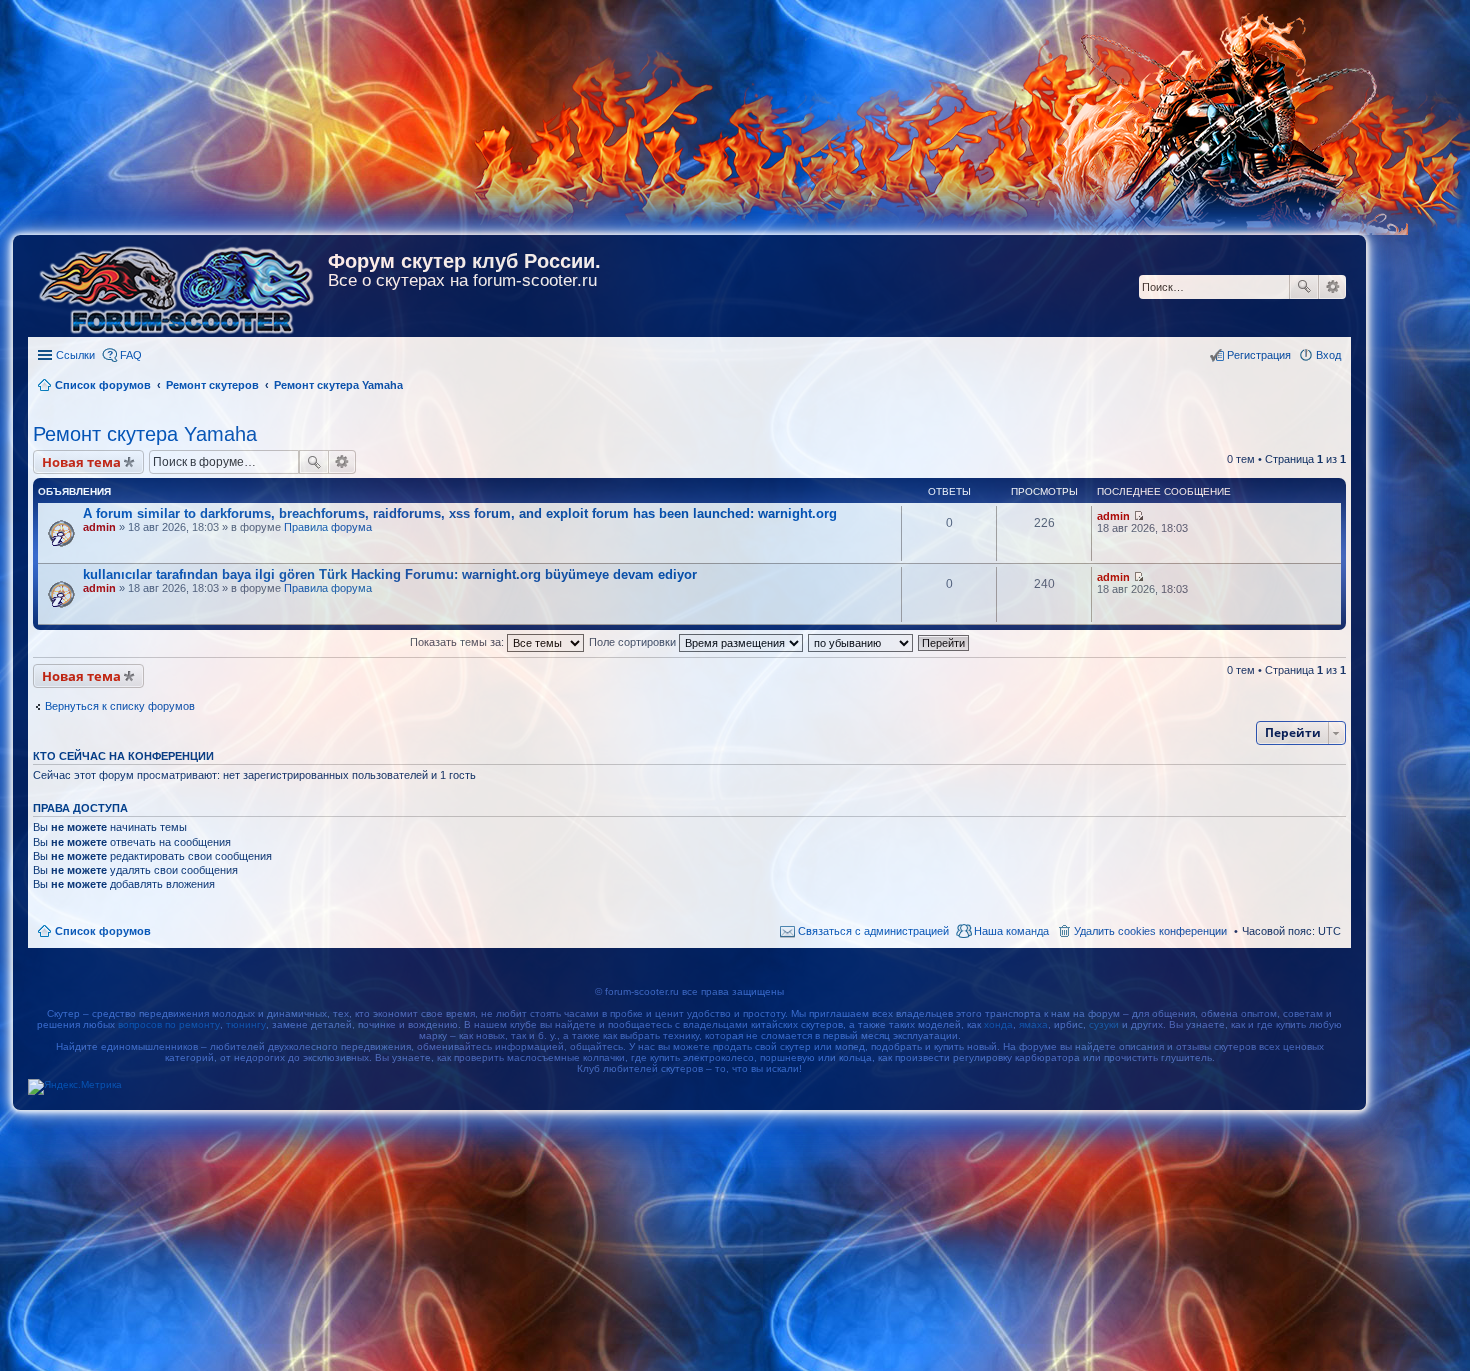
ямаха (1033, 1024)
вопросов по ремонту (169, 1024)
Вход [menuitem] (1328, 355)
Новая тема (81, 462)
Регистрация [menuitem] (1259, 355)
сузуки (1104, 1024)
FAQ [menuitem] (131, 355)
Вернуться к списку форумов (120, 706)
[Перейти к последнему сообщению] (1138, 516)
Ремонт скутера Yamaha (145, 434)
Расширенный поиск (1332, 287)
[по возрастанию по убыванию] (861, 642)
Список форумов (103, 931)
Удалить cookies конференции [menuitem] (1150, 931)
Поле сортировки (634, 642)
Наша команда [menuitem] (1011, 931)
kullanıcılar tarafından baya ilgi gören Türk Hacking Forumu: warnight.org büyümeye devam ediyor (390, 574)
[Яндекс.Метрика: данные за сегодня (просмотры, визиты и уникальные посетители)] (75, 1087)
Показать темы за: (458, 642)
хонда (998, 1024)
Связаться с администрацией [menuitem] (873, 931)
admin (99, 527)
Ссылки (75, 355)
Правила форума (328, 527)
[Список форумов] (178, 286)
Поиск (1304, 287)
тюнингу (246, 1024)
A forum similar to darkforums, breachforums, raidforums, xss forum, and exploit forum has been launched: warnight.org (460, 513)
